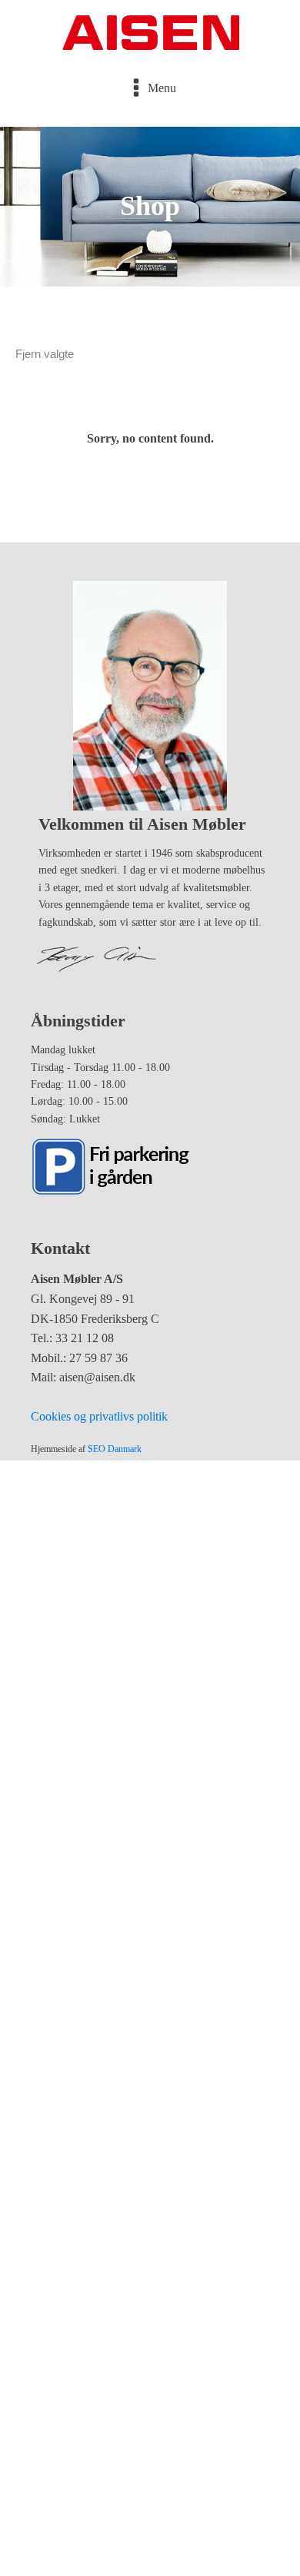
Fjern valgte (45, 354)
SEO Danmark (115, 1449)
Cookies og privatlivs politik (99, 1416)
